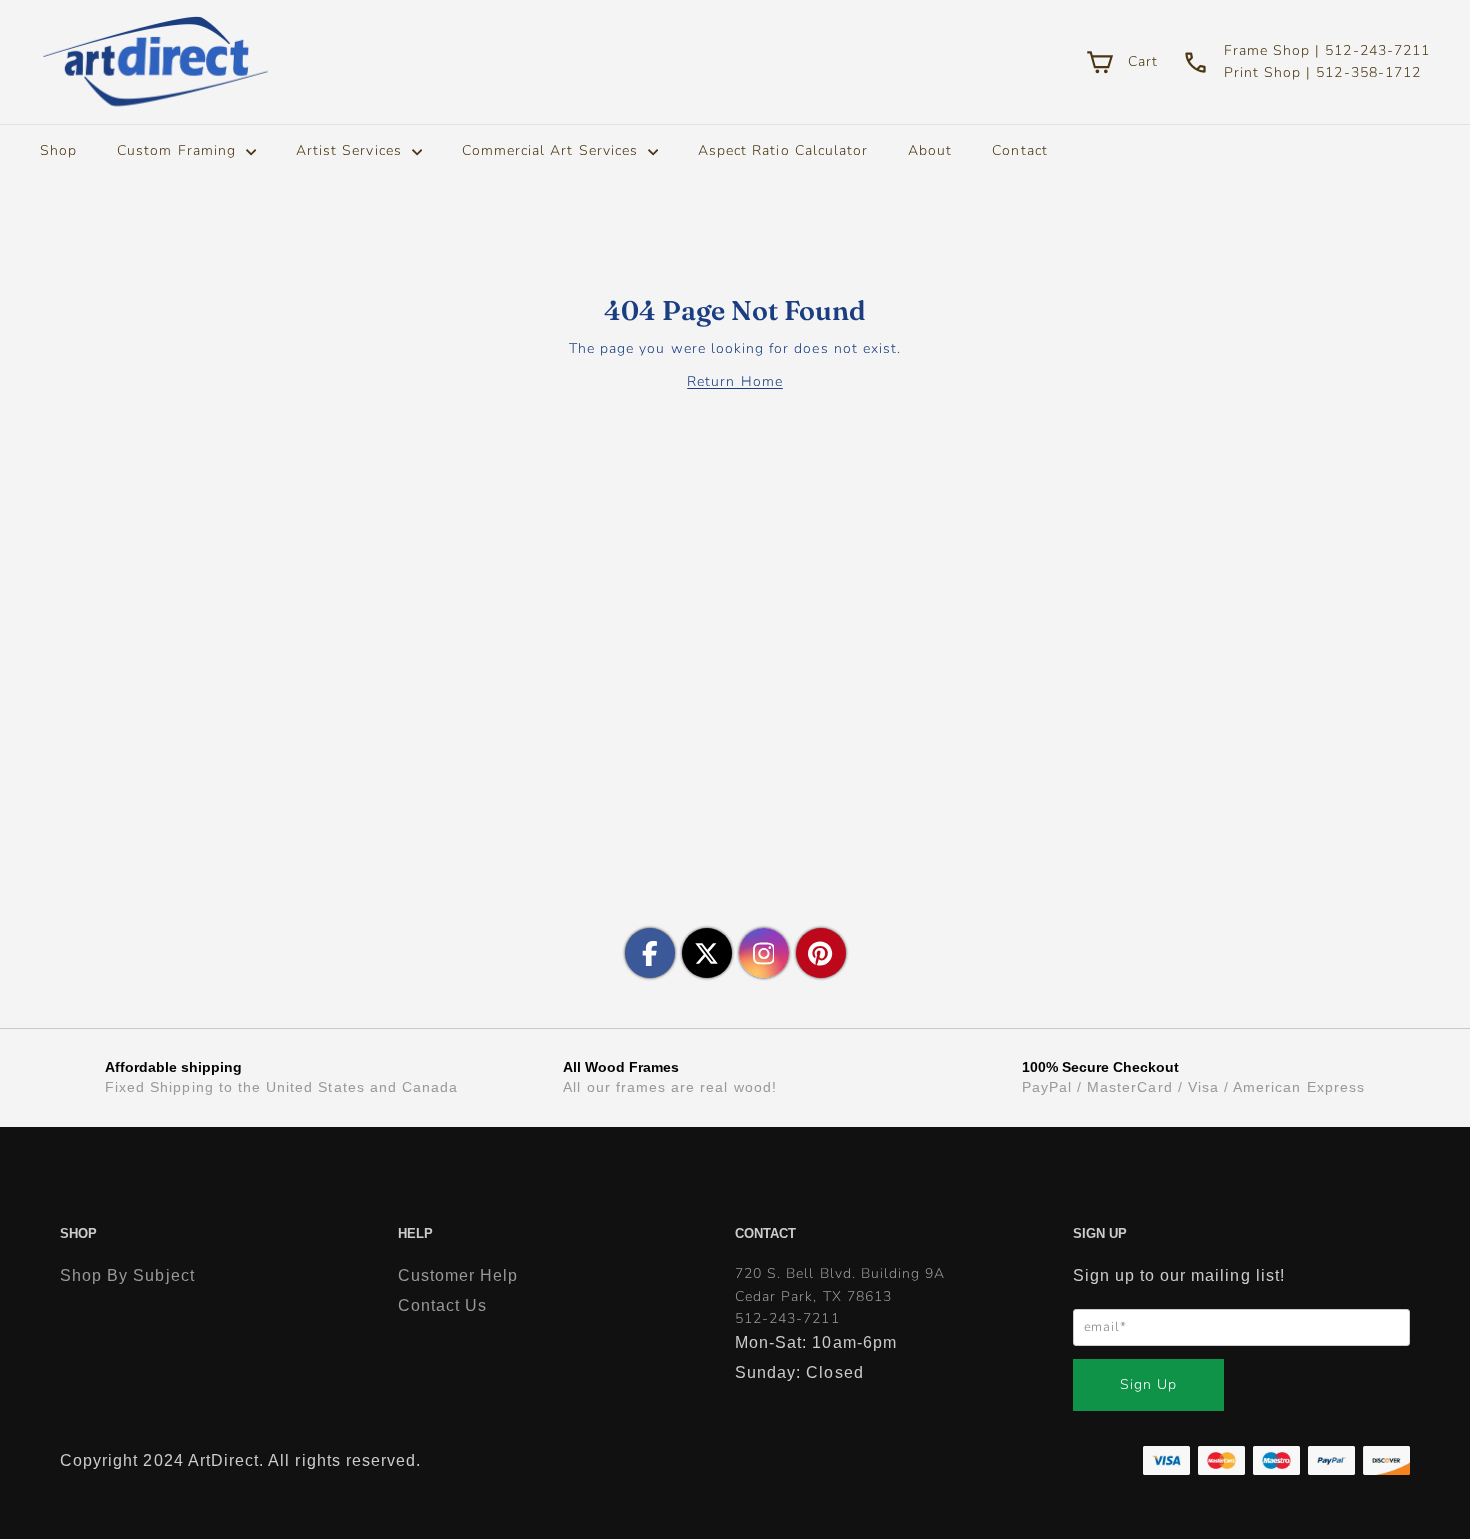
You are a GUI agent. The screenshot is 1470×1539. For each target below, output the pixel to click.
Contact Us (443, 1305)
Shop (58, 150)
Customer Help (458, 1275)
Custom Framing (179, 150)
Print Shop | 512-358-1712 (1322, 72)
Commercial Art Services (552, 150)
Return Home (735, 381)
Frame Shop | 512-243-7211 (1327, 50)
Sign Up (1148, 1384)
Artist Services (351, 150)
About (930, 150)
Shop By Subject (127, 1275)
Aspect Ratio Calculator (783, 150)
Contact (1019, 150)
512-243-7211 (787, 1318)
